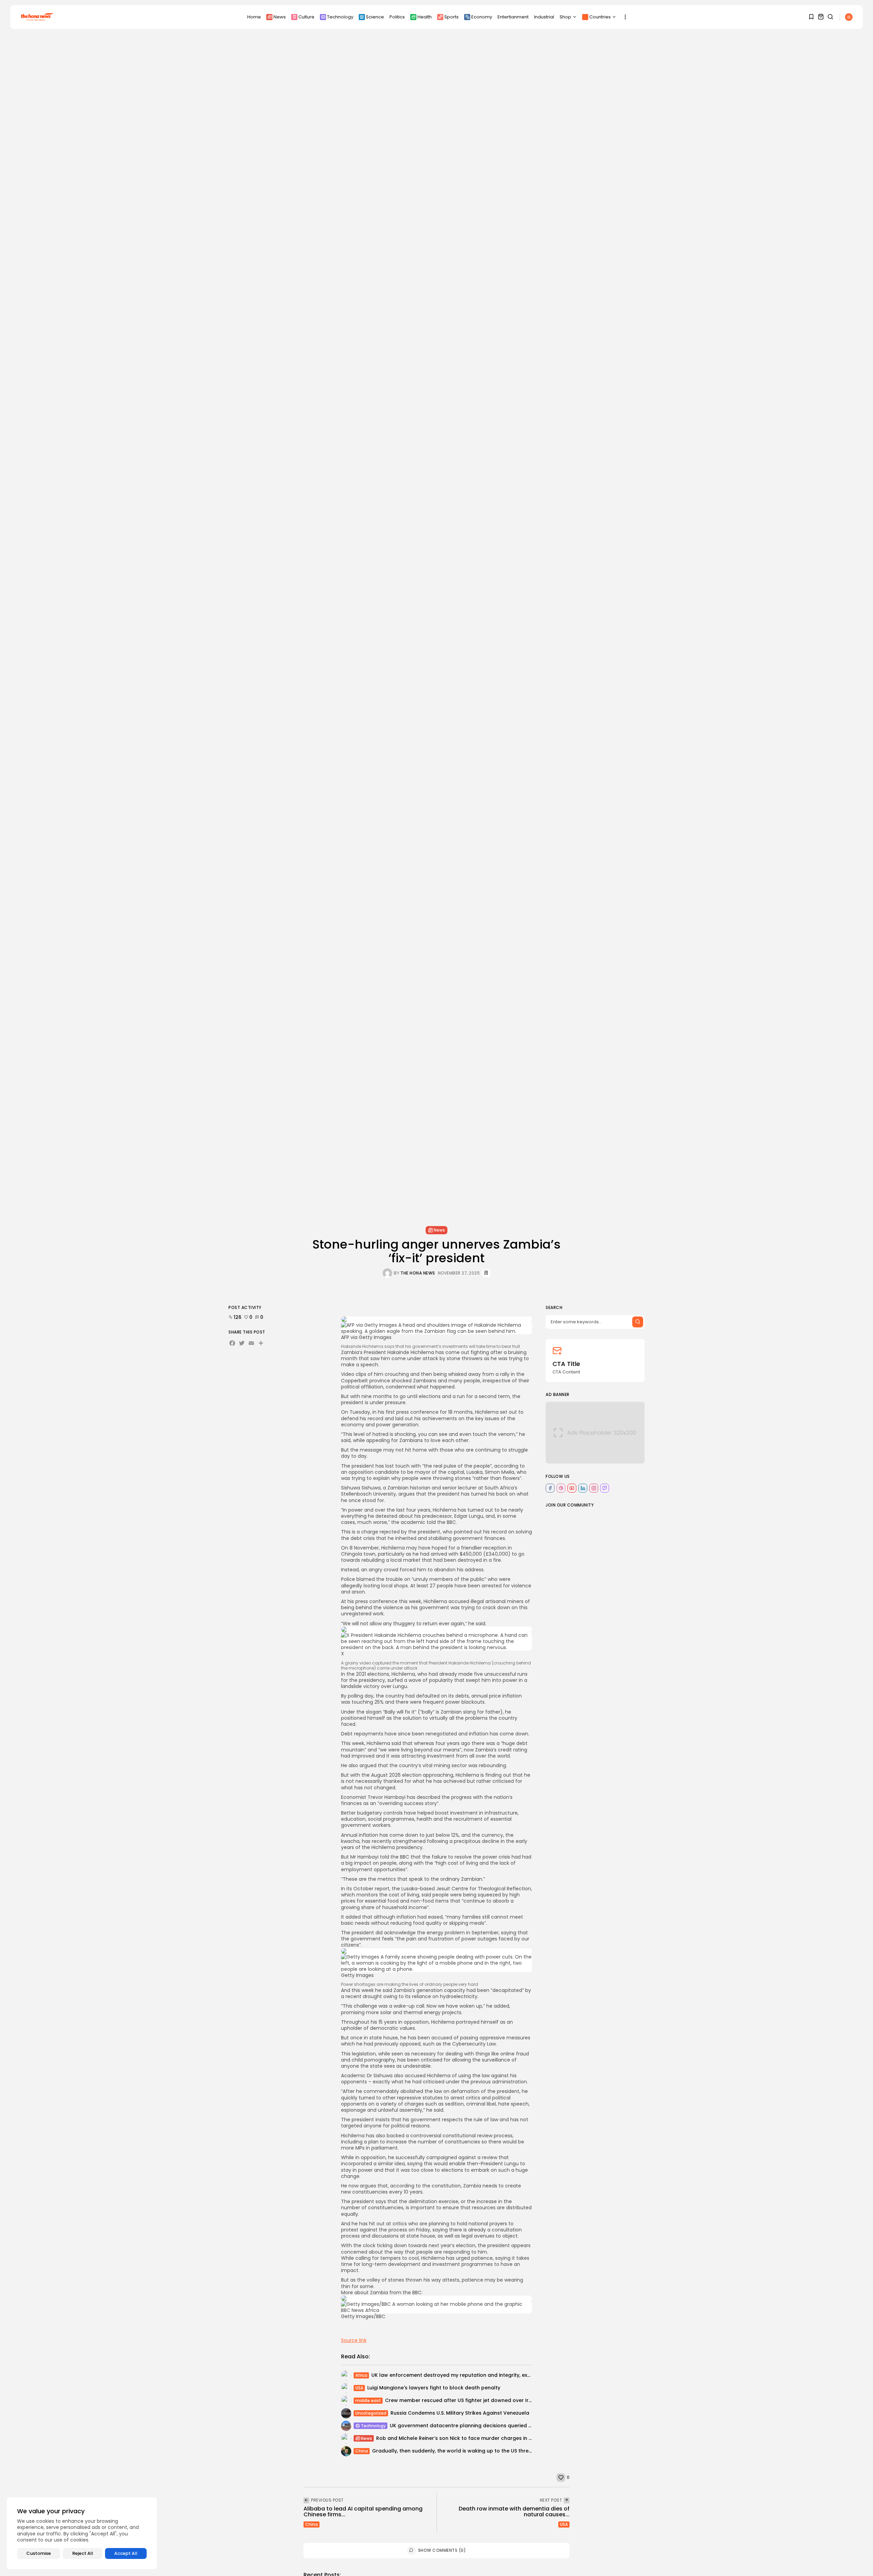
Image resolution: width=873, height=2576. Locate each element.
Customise (39, 2553)
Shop (565, 17)
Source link (354, 2340)
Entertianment (513, 17)
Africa (361, 2375)
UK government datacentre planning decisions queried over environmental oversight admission (509, 2426)
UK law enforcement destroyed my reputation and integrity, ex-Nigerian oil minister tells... (483, 2375)
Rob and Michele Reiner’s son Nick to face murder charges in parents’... (464, 2438)
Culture (306, 17)
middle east (368, 2400)
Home (254, 17)
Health (425, 17)
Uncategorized (371, 2413)
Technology (340, 17)
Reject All (83, 2553)
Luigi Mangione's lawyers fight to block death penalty (434, 2388)
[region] (82, 2533)
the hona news (418, 1273)
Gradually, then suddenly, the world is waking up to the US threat (453, 2451)
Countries (600, 17)
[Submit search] (638, 1322)
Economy (482, 17)
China (362, 2451)
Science (375, 17)
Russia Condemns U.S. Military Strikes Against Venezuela (460, 2413)
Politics (397, 17)
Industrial (544, 17)
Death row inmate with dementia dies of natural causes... (514, 2512)
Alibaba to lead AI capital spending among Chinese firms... (363, 2512)
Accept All (126, 2553)
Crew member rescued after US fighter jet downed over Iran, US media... (474, 2400)
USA (359, 2388)
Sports (452, 17)
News (280, 17)
